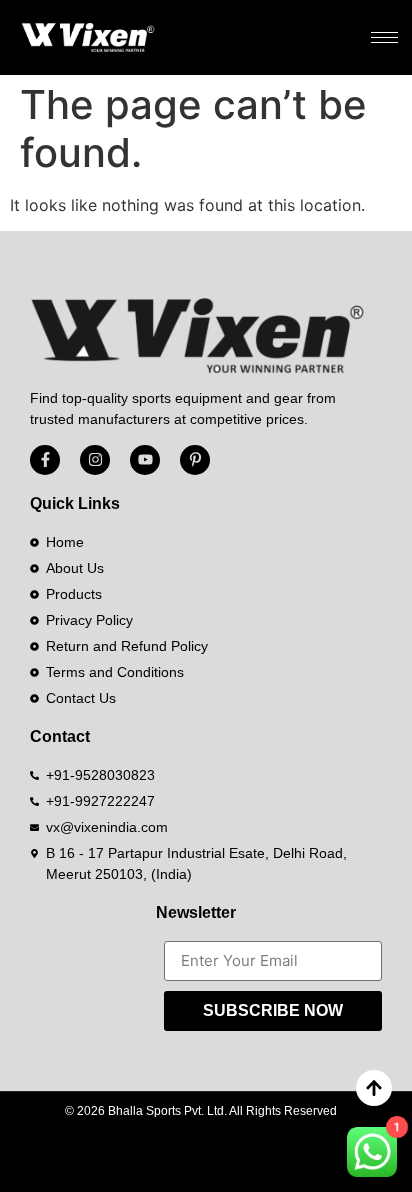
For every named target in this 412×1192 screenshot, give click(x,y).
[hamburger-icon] (384, 37)
